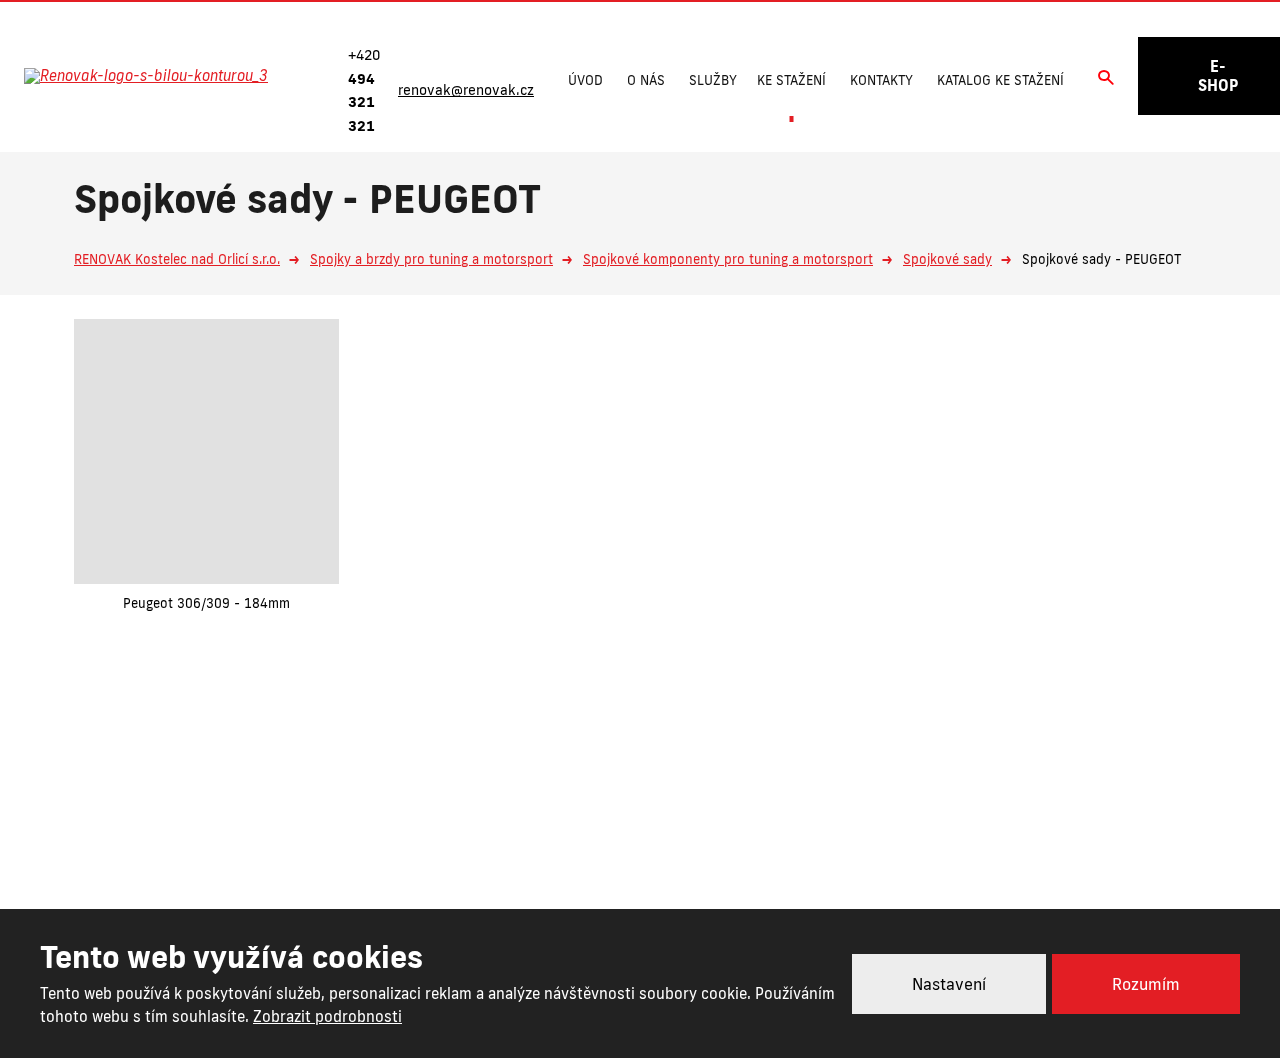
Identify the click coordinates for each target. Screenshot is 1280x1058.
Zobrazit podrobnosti (327, 1016)
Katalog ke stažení (1000, 80)
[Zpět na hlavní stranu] (167, 76)
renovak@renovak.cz (742, 858)
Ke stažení (791, 80)
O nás (646, 80)
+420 (559, 858)
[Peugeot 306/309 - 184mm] (206, 451)
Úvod (585, 80)
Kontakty (881, 80)
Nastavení (949, 984)
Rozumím (1146, 984)
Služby (713, 80)
